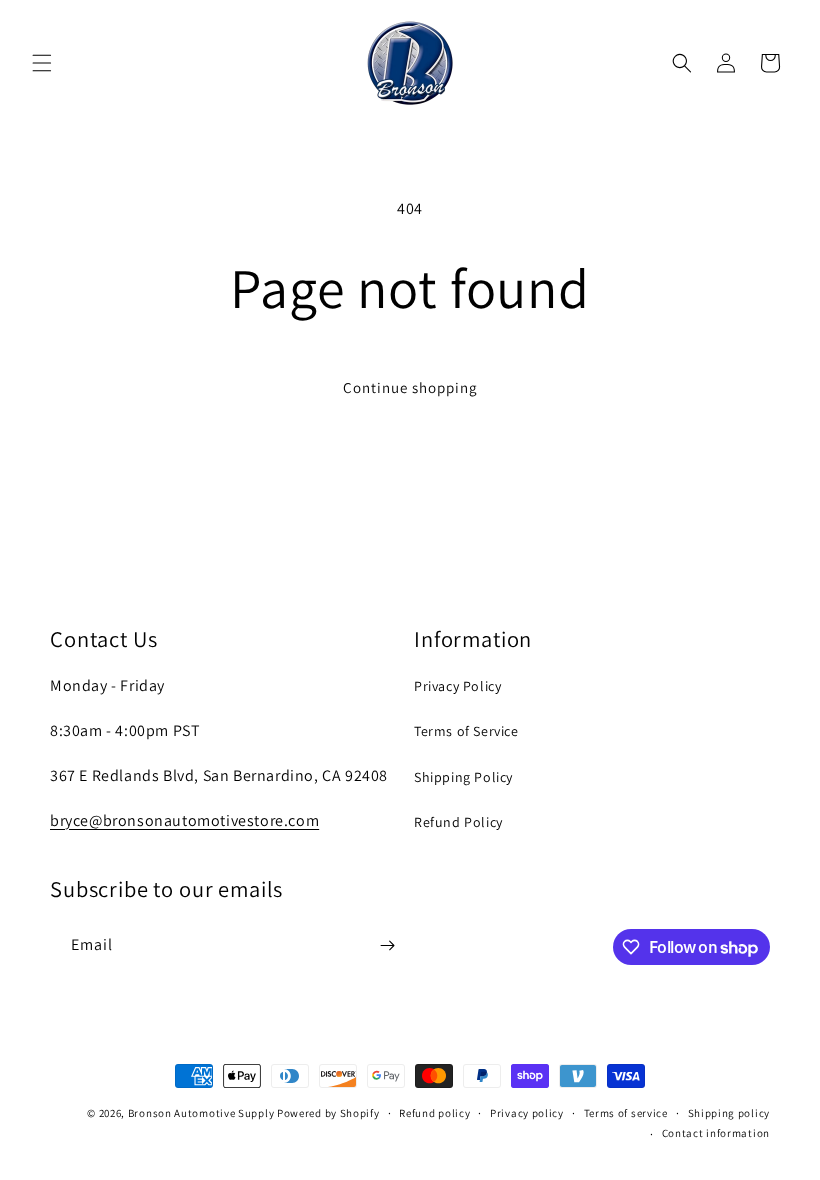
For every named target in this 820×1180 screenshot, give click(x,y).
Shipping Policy (463, 777)
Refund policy (434, 1113)
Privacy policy (527, 1113)
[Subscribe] (387, 945)
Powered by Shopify (328, 1113)
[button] (42, 63)
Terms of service (626, 1113)
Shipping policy (729, 1113)
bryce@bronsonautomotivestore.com (184, 820)
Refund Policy (458, 822)
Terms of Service (466, 731)
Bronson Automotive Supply (201, 1113)
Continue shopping (410, 387)
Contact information (716, 1133)
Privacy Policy (457, 686)
